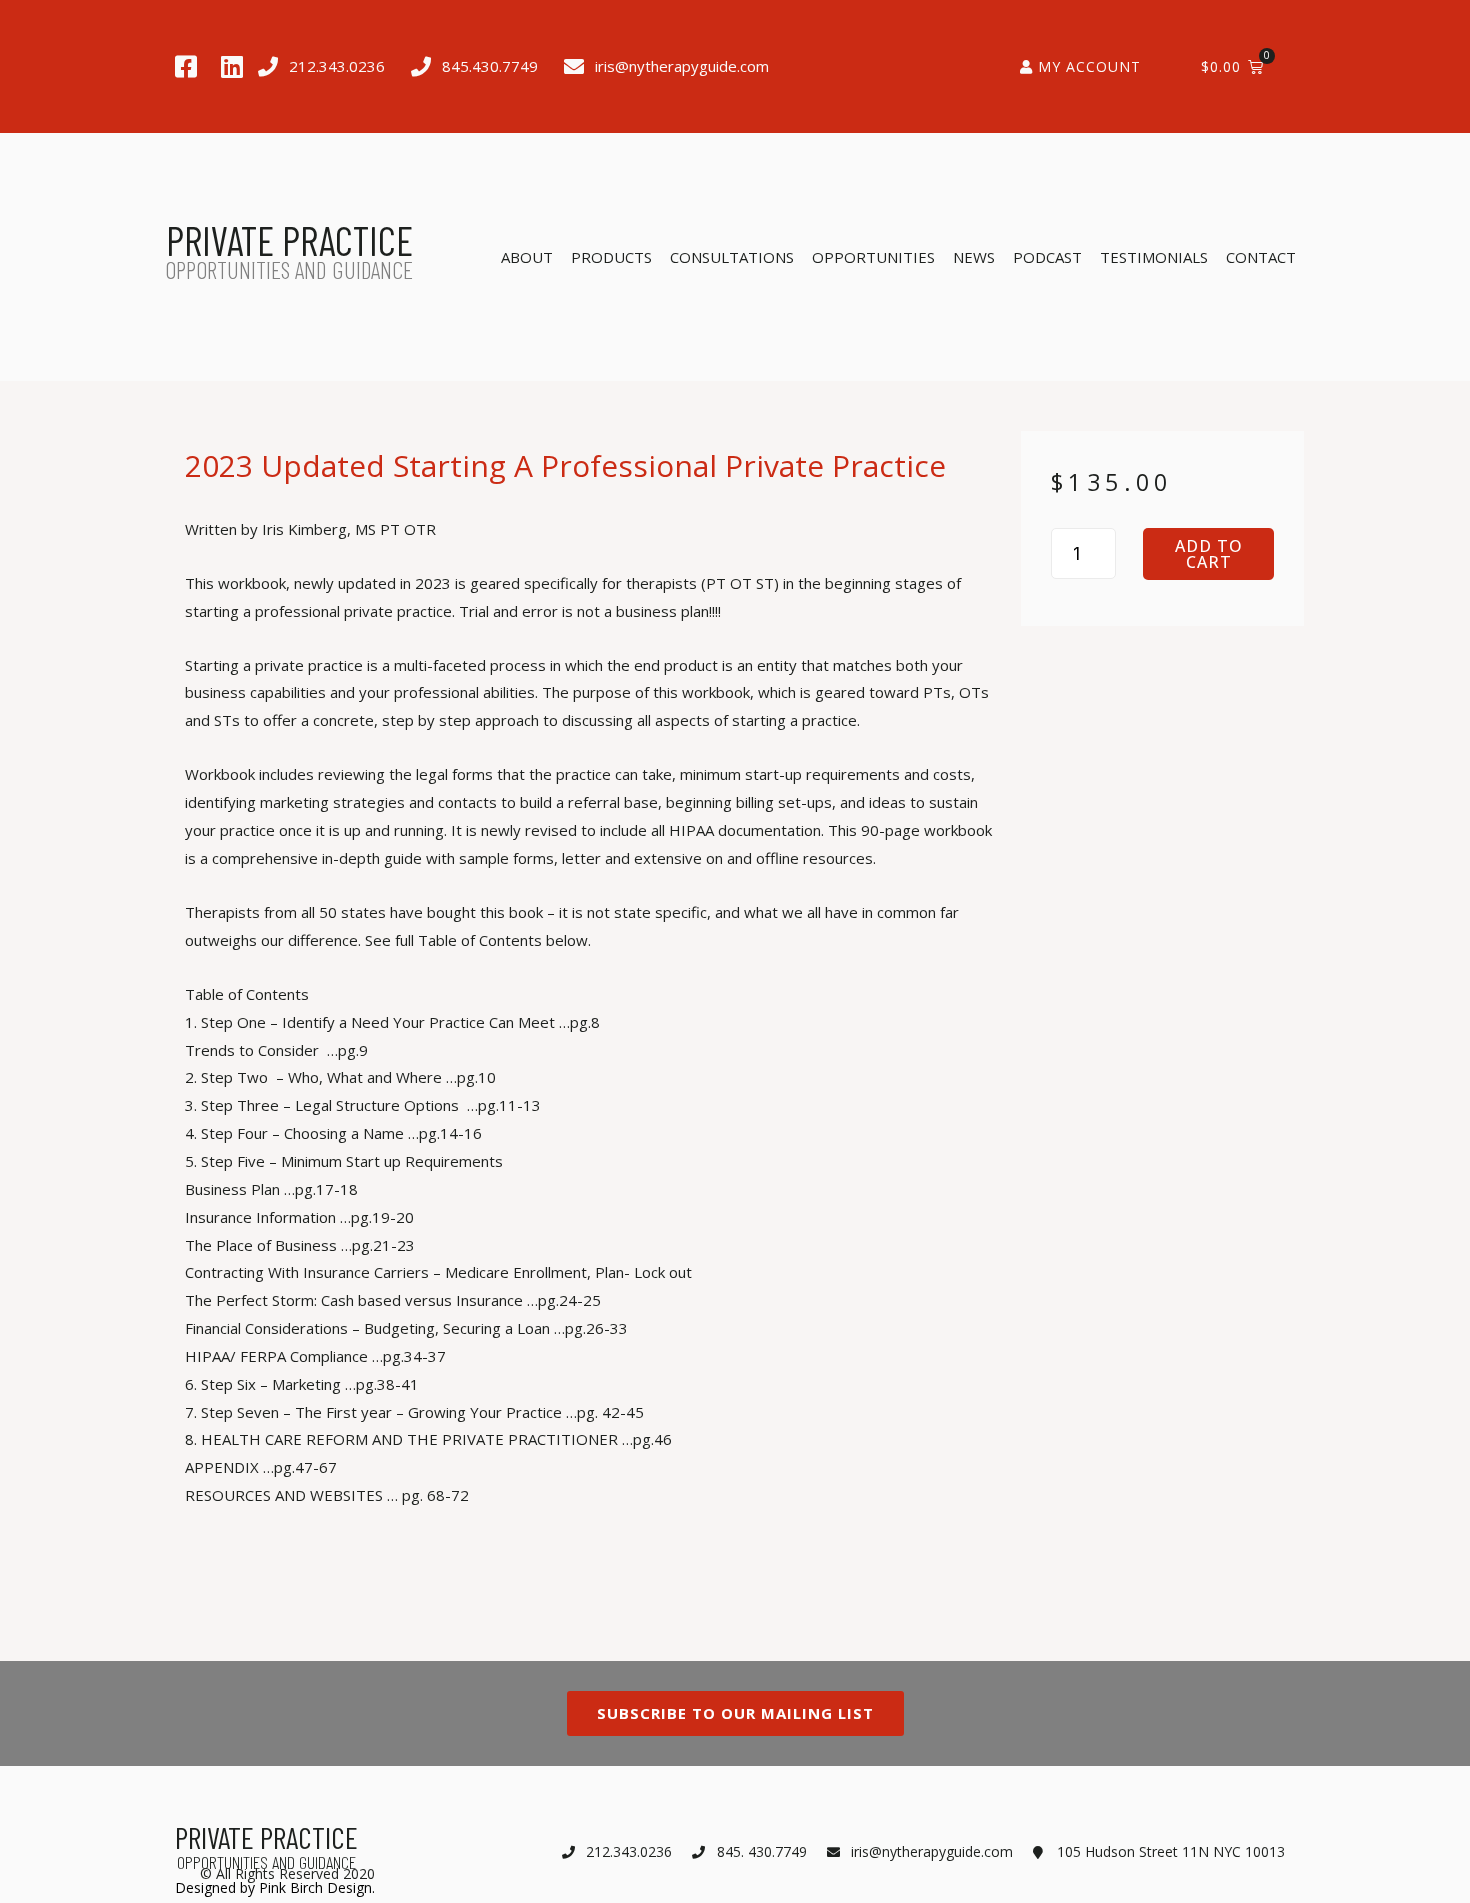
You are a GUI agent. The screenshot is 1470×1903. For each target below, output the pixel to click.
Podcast (1047, 257)
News (974, 257)
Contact (1261, 257)
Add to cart (1209, 554)
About (527, 257)
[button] (593, 995)
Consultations (732, 257)
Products (611, 257)
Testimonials (1154, 257)
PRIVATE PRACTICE (289, 240)
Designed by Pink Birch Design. (275, 1887)
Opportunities (873, 257)
